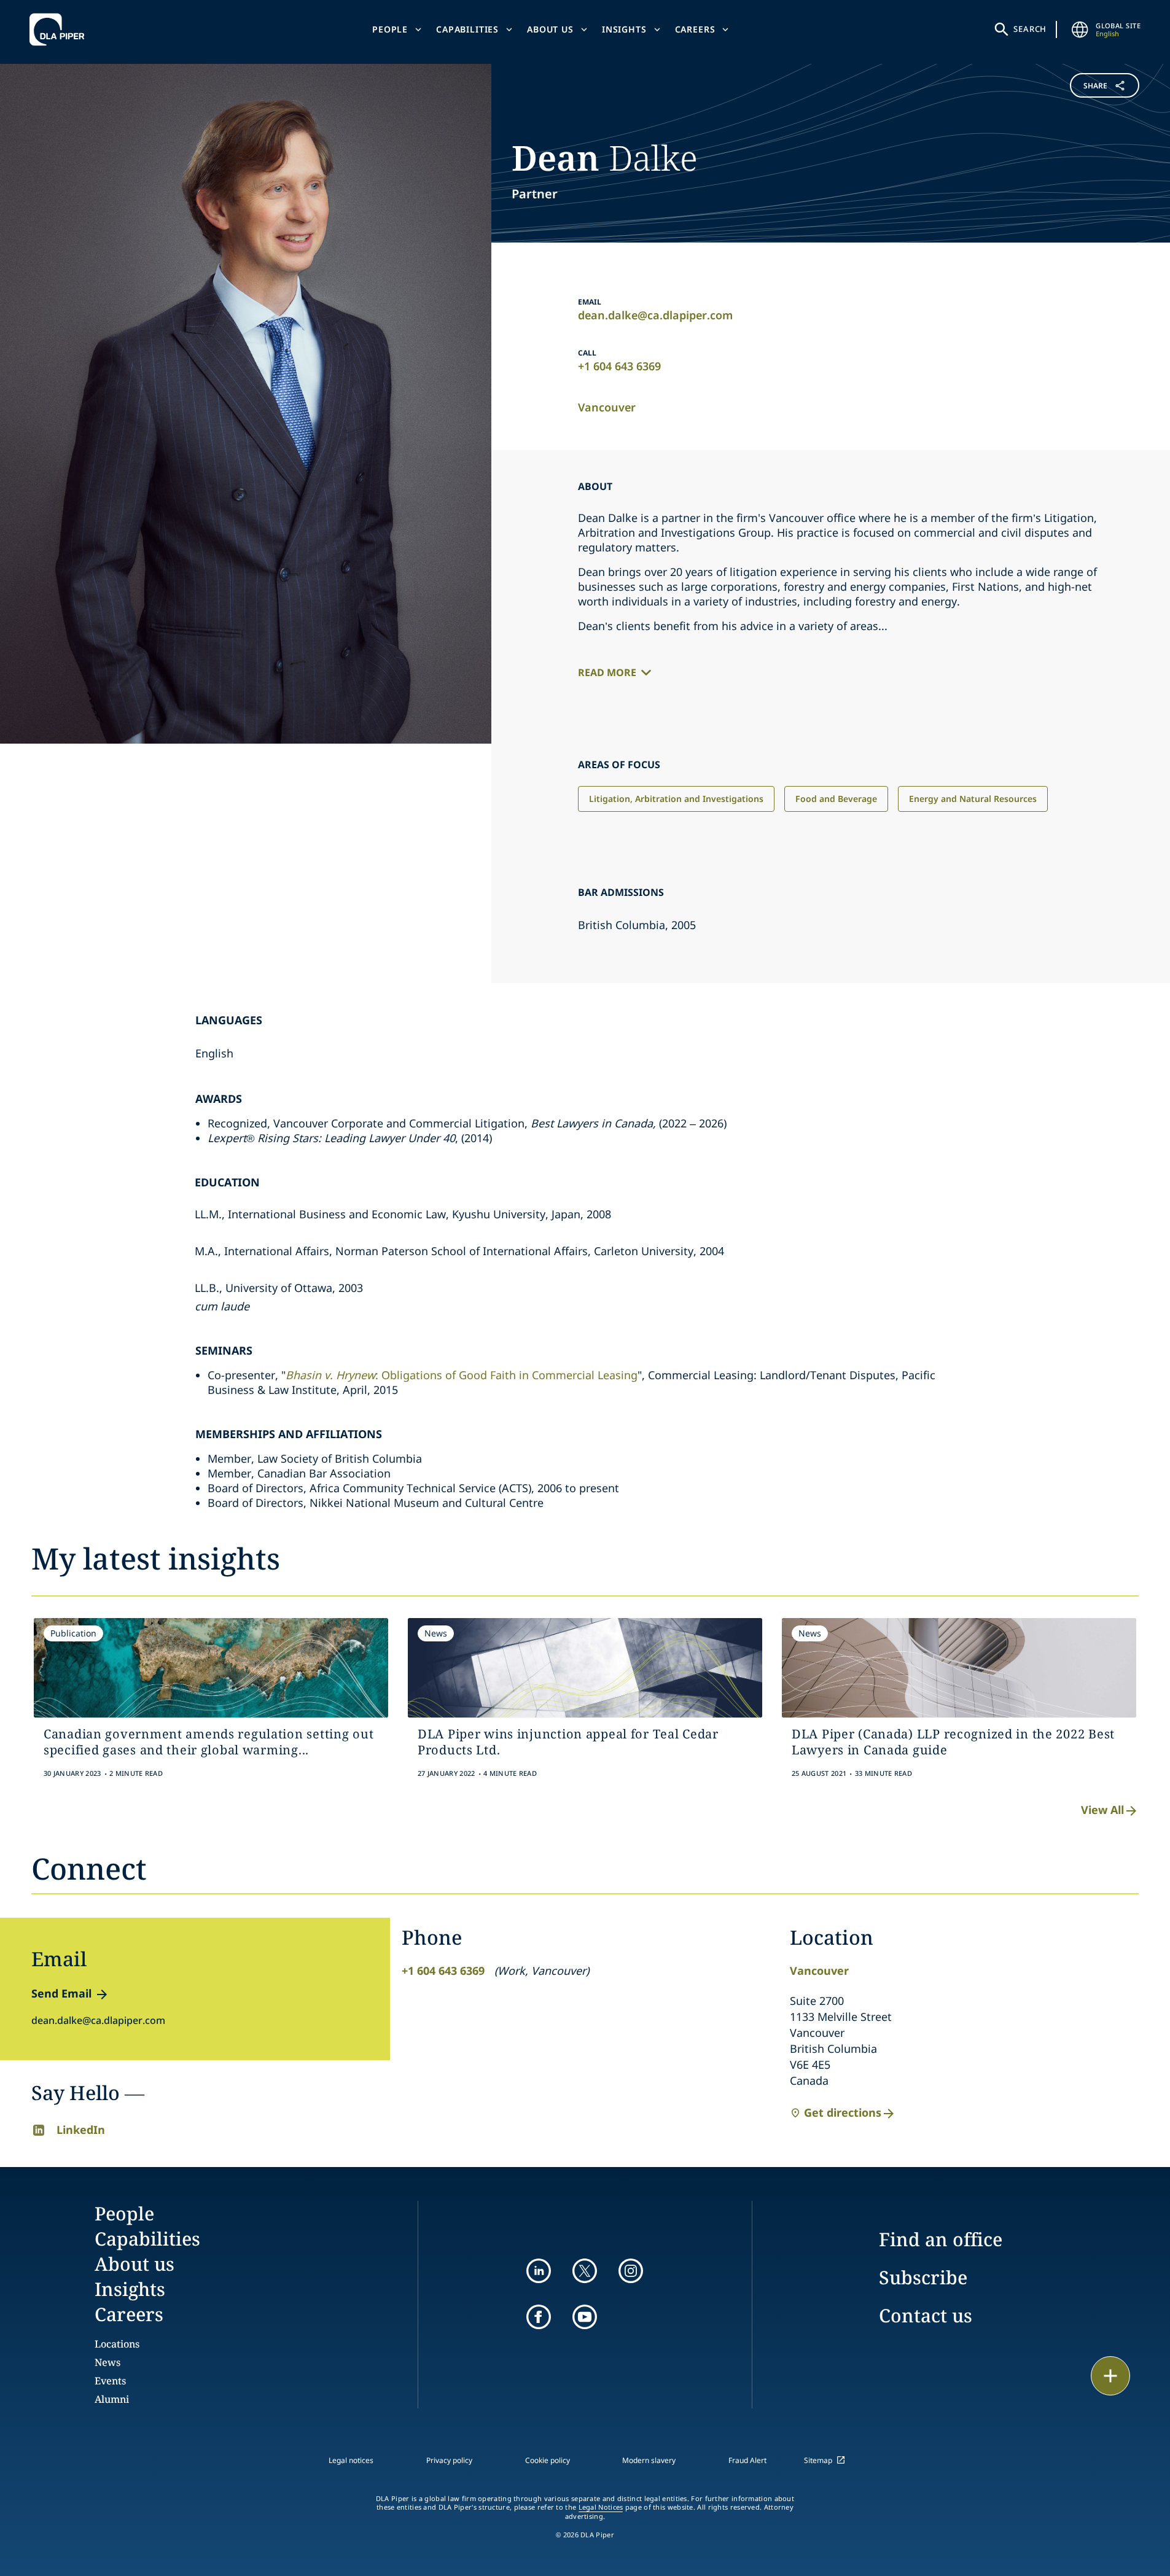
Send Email (61, 1993)
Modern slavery (649, 2460)
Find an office (941, 2239)
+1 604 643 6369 (619, 366)
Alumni (112, 2399)
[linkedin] (539, 2271)
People (390, 29)
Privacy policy (449, 2460)
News (107, 2362)
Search (1030, 29)
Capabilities (467, 29)
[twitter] (585, 2271)
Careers (695, 29)
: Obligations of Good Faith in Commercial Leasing (462, 1375)
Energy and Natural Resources (973, 799)
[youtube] (585, 2317)
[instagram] (631, 2271)
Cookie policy (548, 2460)
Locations (117, 2344)
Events (110, 2381)
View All (1102, 1810)
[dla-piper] (60, 29)
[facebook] (539, 2317)
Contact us (926, 2315)
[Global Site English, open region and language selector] (1080, 29)
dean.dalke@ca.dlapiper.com (655, 315)
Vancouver (607, 407)
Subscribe (923, 2277)
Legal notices (351, 2460)
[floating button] (1110, 2376)
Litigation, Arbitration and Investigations (676, 799)
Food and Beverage (836, 799)
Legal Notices (601, 2507)
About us (550, 29)
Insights (624, 29)
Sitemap (818, 2460)
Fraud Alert (747, 2460)
